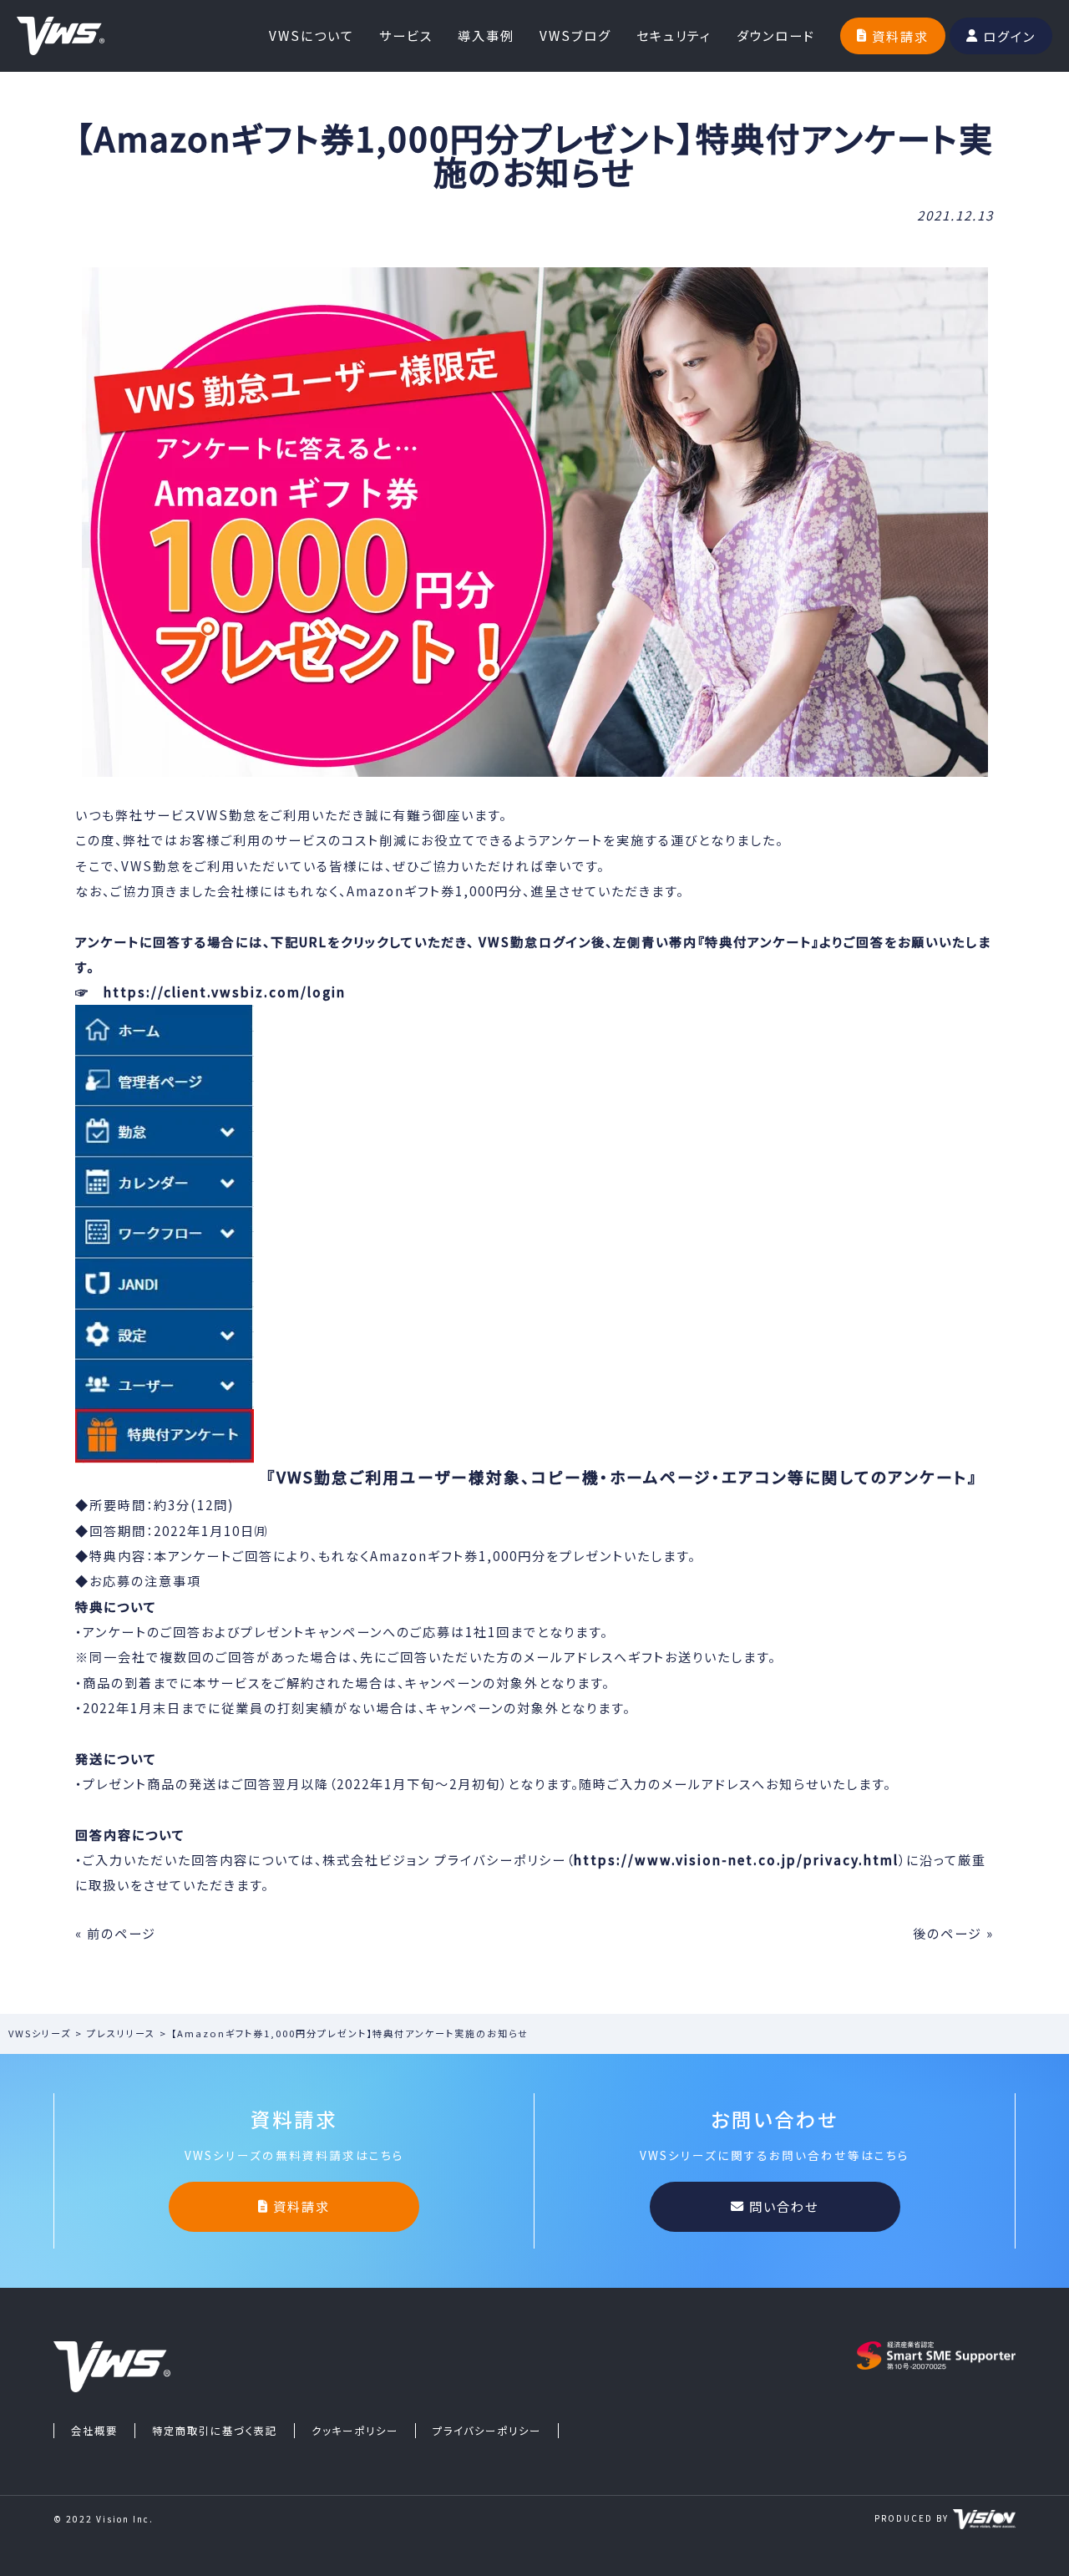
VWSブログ (575, 35)
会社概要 (94, 2431)
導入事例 (486, 35)
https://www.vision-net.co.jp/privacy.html (736, 1859)
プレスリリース (121, 2033)
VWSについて (312, 35)
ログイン (1009, 36)
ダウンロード (776, 35)
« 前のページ (116, 1933)
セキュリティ (674, 35)
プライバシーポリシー (487, 2431)
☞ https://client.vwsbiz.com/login (210, 991)
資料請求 (900, 36)
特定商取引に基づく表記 (215, 2431)
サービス (406, 35)
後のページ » (953, 1933)
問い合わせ (784, 2206)
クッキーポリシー (355, 2431)
